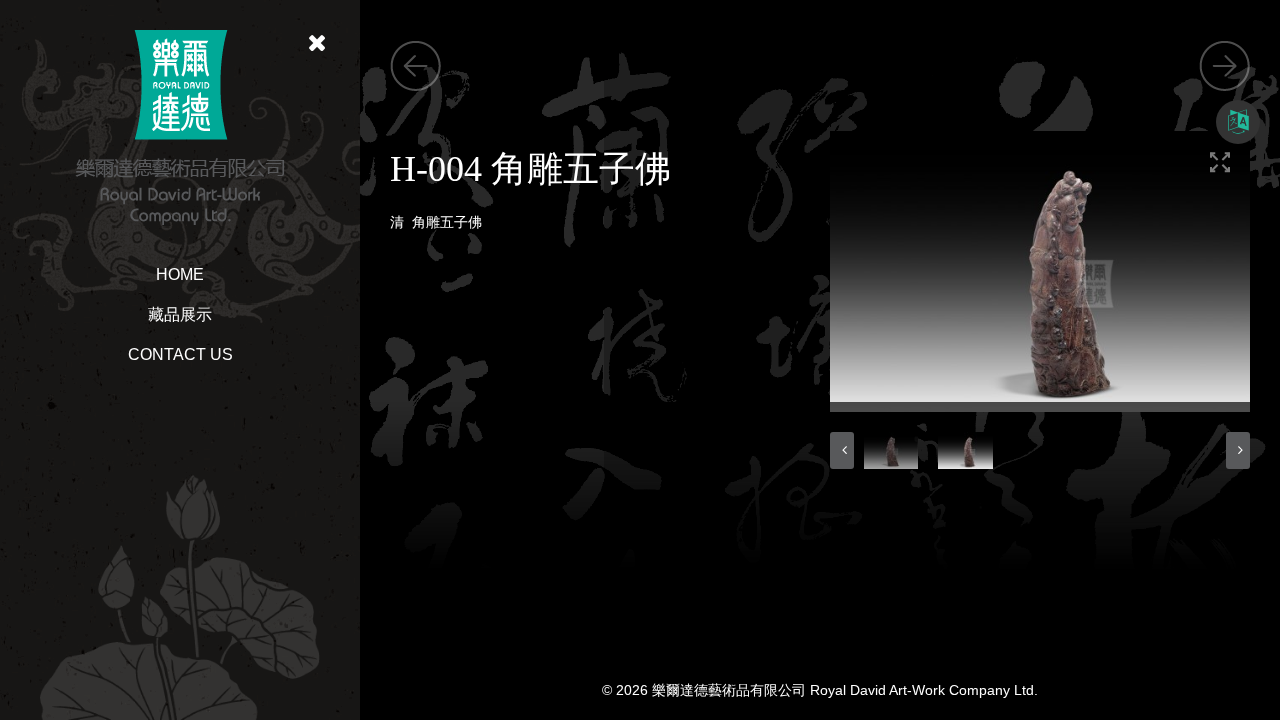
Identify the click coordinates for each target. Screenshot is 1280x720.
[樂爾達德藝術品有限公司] (180, 126)
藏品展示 (180, 314)
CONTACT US (180, 354)
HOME (180, 274)
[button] (842, 450)
